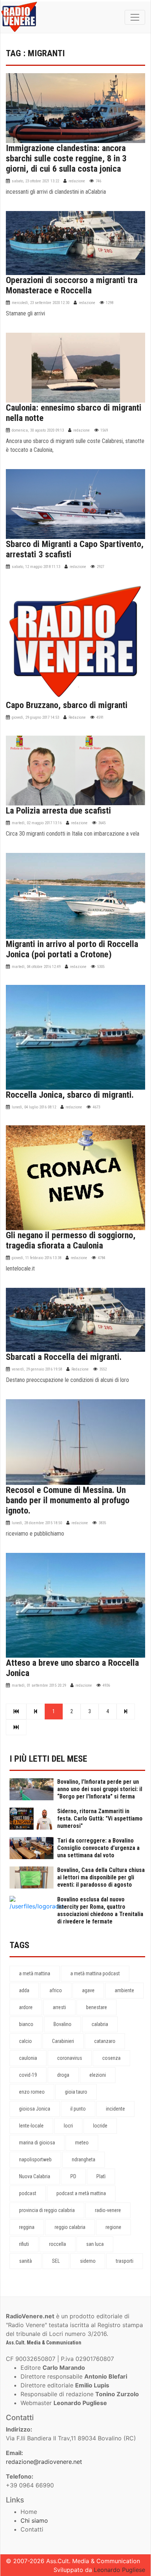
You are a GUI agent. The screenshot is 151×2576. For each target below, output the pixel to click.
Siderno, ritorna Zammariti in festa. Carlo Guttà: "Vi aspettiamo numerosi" (100, 1818)
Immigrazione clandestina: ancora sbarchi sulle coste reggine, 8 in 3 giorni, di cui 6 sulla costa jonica (66, 158)
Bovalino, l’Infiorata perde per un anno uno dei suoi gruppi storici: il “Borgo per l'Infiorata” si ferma (100, 1789)
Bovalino (62, 2024)
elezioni (98, 2075)
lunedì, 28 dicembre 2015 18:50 (37, 1523)
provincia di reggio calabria (47, 2210)
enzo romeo (32, 2092)
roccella (58, 2244)
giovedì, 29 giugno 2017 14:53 (35, 717)
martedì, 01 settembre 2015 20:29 (39, 1685)
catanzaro (105, 2041)
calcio (25, 2041)
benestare (97, 2007)
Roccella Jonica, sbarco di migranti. (70, 1095)
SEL (56, 2261)
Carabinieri (63, 2041)
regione (113, 2227)
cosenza (111, 2058)
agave (88, 1990)
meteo (82, 2143)
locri (68, 2126)
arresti (59, 2007)
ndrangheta (84, 2159)
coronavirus (70, 2058)
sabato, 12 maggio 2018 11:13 (36, 567)
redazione (77, 181)
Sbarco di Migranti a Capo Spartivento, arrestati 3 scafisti (75, 549)
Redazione (77, 717)
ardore (26, 2007)
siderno (88, 2261)
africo (56, 1990)
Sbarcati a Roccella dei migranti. (64, 1357)
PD (73, 2176)
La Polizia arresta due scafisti (58, 811)
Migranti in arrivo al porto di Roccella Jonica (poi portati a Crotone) (72, 949)
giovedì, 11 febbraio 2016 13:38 (36, 1258)
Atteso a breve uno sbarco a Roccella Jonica (72, 1668)
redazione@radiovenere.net (44, 2462)
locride (100, 2126)
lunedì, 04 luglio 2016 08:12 (34, 1107)
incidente (115, 2109)
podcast (28, 2193)
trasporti (125, 2261)
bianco (26, 2024)
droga (63, 2075)
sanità (25, 2261)
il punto (78, 2109)
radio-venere (108, 2210)
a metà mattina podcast (95, 1973)
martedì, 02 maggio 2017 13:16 (37, 823)
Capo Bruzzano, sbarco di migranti (67, 705)
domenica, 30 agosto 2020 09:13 (38, 430)
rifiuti (24, 2244)
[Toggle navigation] (135, 17)
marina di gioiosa (37, 2143)
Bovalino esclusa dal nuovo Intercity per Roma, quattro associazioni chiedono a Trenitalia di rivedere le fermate (100, 1910)
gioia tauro (76, 2092)
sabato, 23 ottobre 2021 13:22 (35, 181)
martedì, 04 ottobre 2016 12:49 (36, 967)
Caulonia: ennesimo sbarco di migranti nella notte (74, 413)
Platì (101, 2176)
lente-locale (31, 2126)
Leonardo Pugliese (119, 2570)
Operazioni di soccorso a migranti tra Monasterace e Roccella (72, 285)
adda (24, 1990)
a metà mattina (35, 1973)
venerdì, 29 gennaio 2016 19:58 (37, 1369)
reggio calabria (70, 2227)
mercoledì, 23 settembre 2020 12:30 (40, 303)
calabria (100, 2024)
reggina (27, 2227)
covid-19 (28, 2075)
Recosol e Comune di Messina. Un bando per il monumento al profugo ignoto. (68, 1500)
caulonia (28, 2058)
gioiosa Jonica (35, 2109)
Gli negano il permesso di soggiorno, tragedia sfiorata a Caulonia (71, 1240)
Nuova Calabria (35, 2176)
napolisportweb (35, 2159)
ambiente (124, 1990)
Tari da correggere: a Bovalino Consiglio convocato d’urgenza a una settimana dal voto (98, 1848)
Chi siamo (34, 2520)
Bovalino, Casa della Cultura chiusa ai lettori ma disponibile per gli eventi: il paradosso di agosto (101, 1877)
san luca (95, 2244)
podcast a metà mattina (81, 2193)
